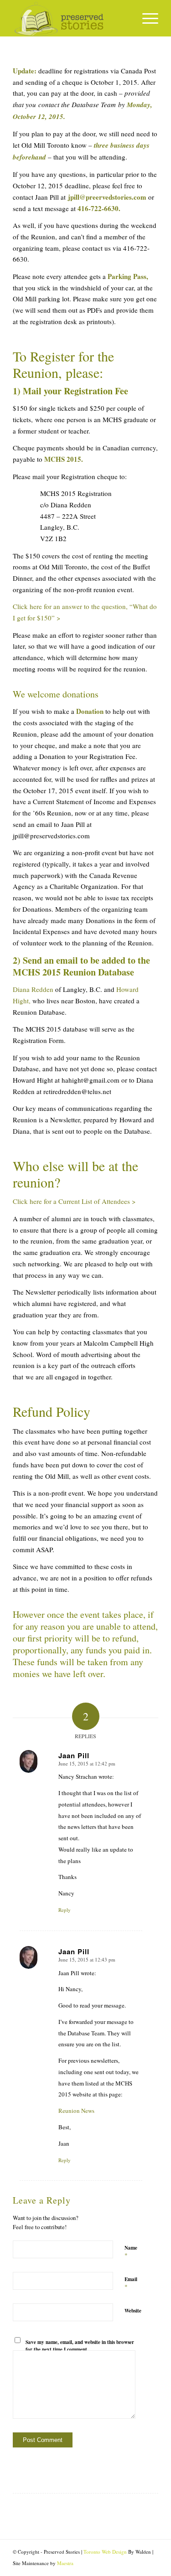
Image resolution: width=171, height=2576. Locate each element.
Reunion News (76, 2111)
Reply (65, 1910)
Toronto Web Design (105, 2552)
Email (131, 2283)
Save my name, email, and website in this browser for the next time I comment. (80, 2346)
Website (133, 2311)
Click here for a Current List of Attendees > (74, 1201)
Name (131, 2252)
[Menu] (146, 18)
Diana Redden (33, 989)
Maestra (65, 2563)
